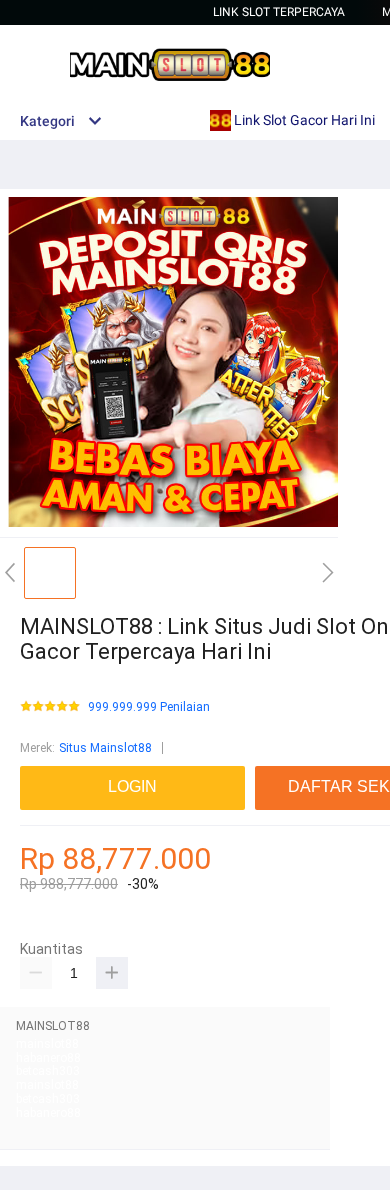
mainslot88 (47, 1044)
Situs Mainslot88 (105, 748)
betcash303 (48, 1071)
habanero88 (48, 1058)
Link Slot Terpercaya (279, 12)
